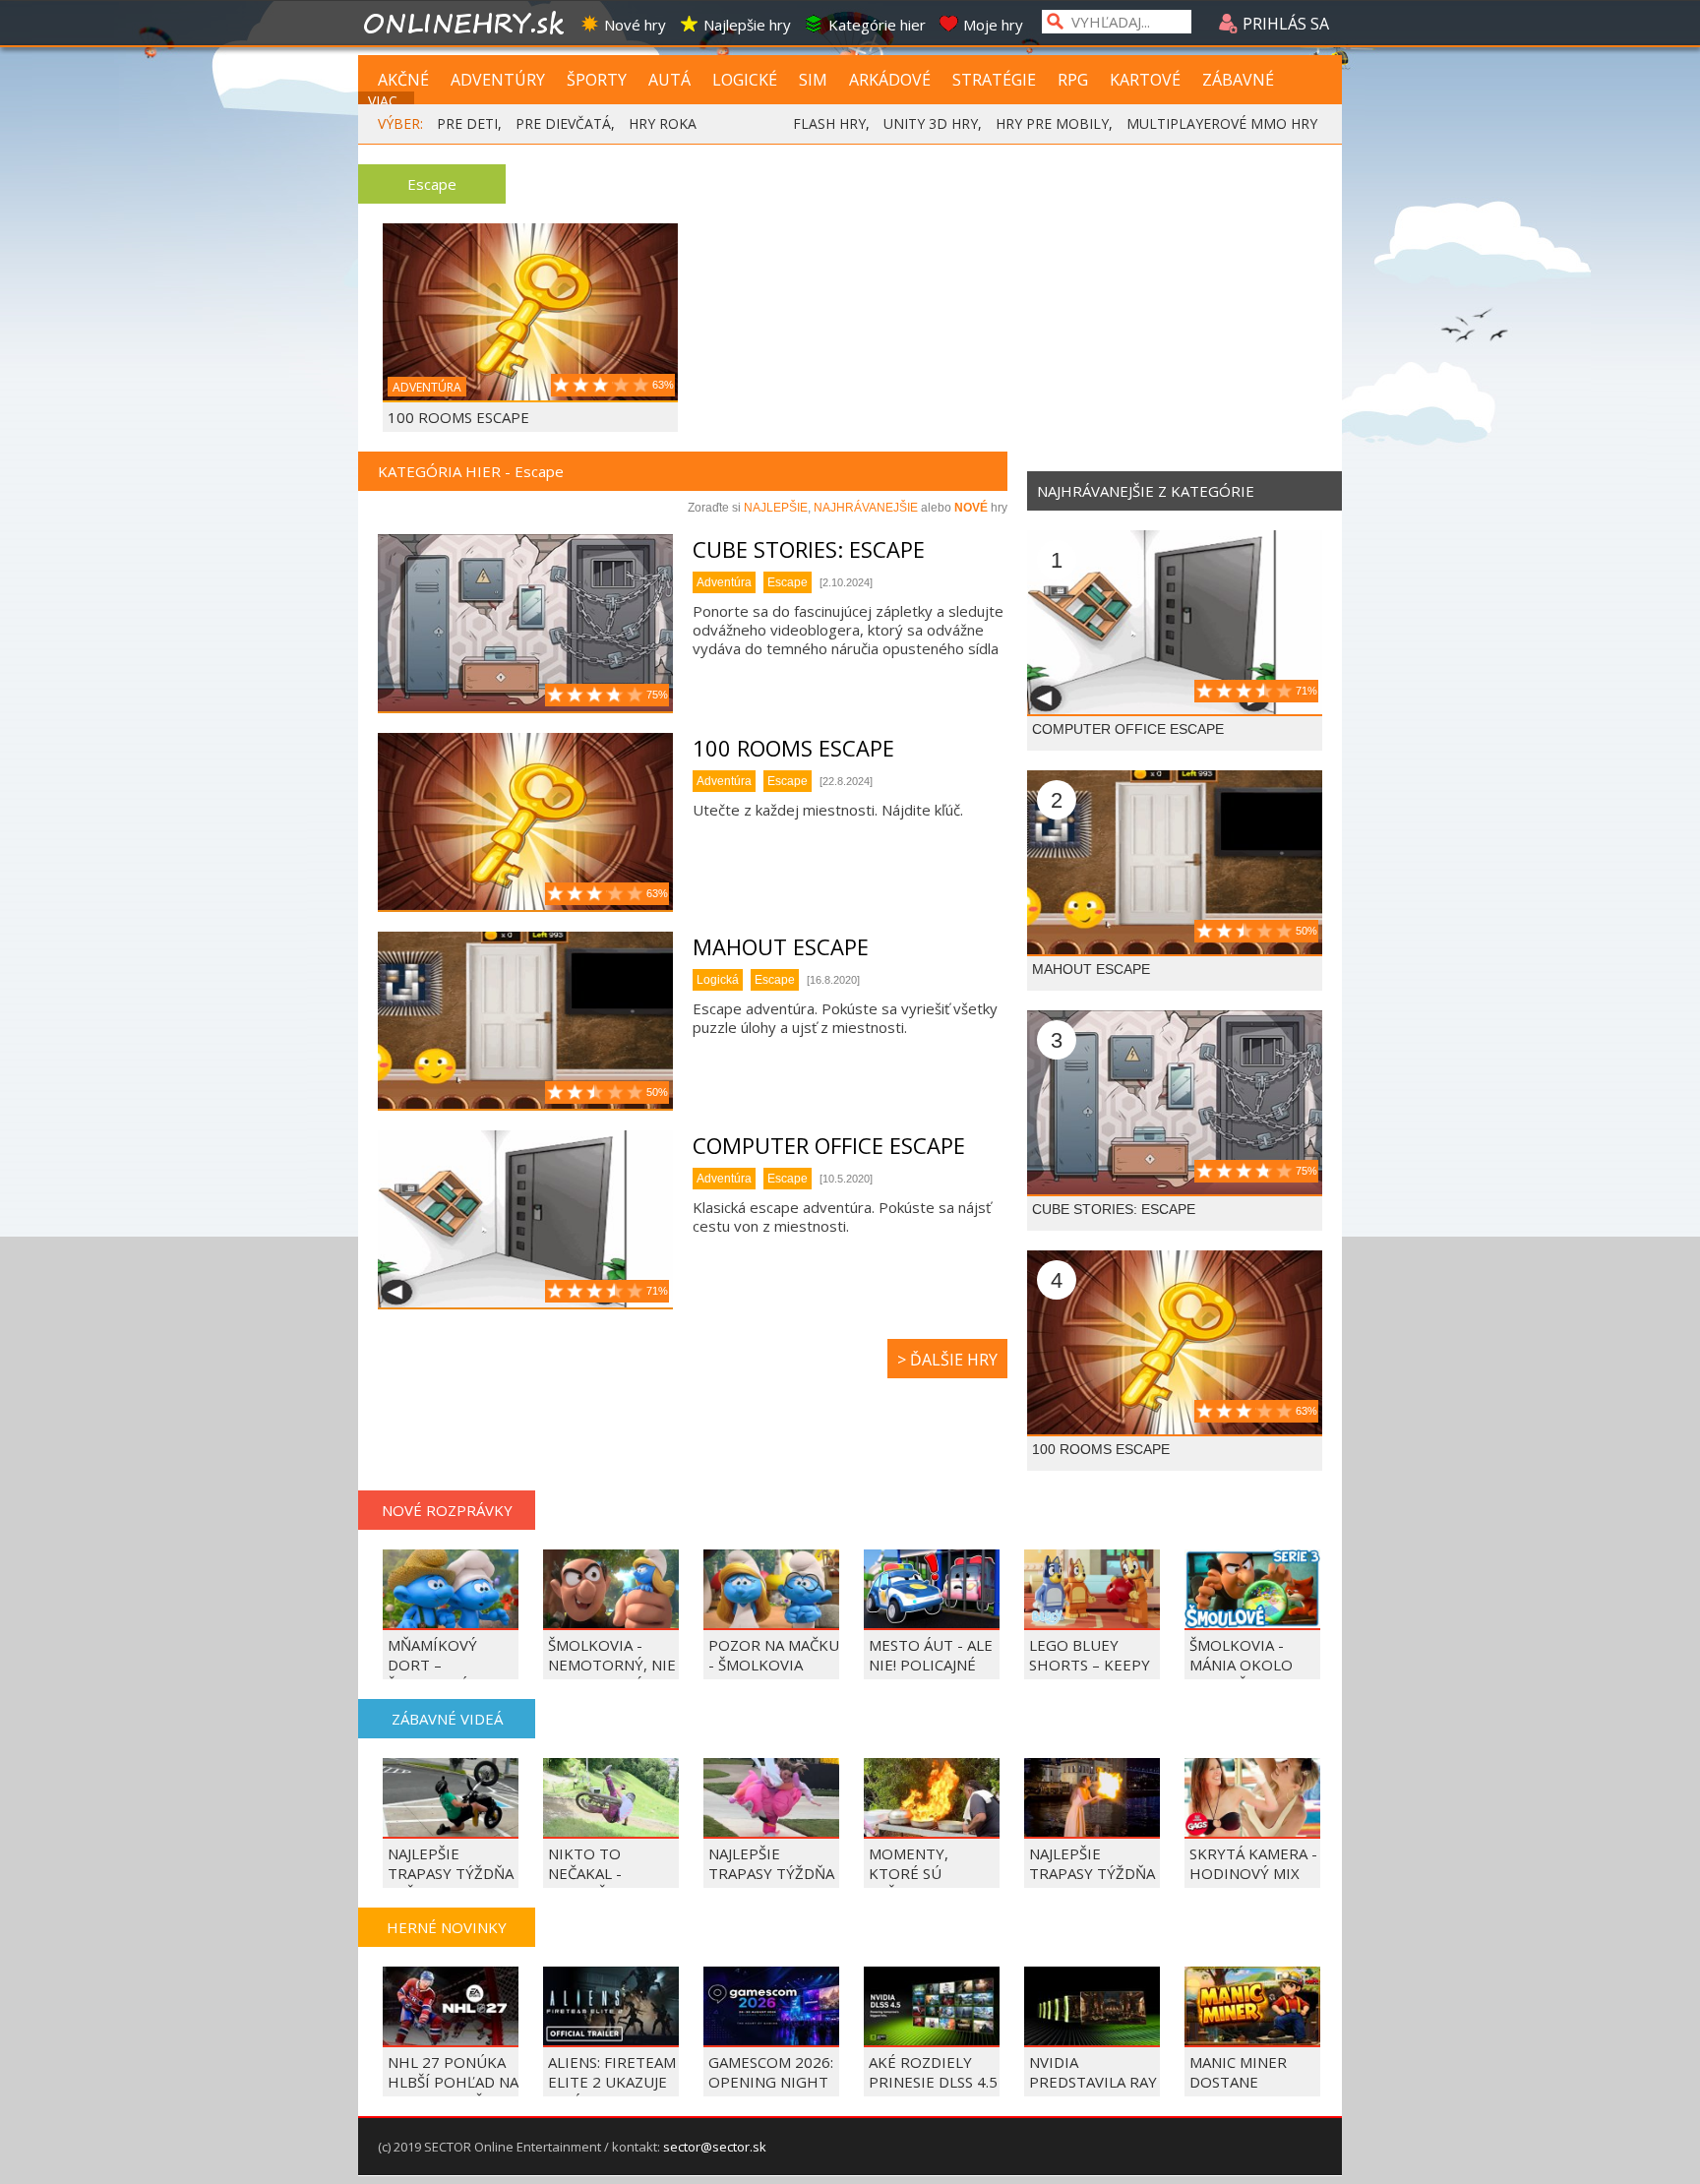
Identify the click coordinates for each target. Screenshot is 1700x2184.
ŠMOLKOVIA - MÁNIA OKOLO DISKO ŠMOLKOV (1249, 1665)
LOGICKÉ (745, 80)
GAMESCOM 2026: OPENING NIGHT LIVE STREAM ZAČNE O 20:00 (771, 2092)
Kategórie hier (877, 25)
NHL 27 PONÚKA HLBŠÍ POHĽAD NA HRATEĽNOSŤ (453, 2082)
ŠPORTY (597, 80)
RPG (1073, 80)
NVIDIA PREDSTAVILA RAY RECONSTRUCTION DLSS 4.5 (1096, 2092)
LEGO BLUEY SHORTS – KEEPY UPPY (1090, 1665)
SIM (813, 80)
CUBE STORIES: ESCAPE (809, 549)
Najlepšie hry (747, 25)
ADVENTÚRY (498, 80)
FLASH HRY (829, 123)
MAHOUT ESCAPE (781, 946)
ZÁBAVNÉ (1238, 80)
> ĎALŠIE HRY (947, 1360)
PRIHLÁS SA (1284, 24)
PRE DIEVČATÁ (563, 123)
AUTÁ (669, 80)
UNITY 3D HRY (931, 123)
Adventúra (724, 582)
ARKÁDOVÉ (890, 80)
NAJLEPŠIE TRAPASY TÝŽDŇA (1092, 1863)
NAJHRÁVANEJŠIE (866, 508)
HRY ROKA (663, 123)
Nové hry (635, 25)
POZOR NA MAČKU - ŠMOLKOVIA (774, 1655)
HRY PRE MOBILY (1052, 123)
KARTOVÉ (1145, 80)
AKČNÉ (403, 80)
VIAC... (387, 101)
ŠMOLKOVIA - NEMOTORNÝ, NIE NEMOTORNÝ (612, 1665)
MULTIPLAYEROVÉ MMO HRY (1222, 123)
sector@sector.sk (715, 2147)
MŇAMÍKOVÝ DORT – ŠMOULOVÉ (432, 1665)
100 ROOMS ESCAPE (458, 417)
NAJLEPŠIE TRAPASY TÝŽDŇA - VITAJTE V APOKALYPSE (771, 1883)
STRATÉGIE (994, 80)
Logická (718, 980)
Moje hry (993, 25)
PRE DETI (467, 123)
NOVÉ (971, 508)
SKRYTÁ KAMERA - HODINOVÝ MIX (1253, 1863)
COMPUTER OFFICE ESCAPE (829, 1145)
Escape (788, 582)
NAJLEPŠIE (776, 508)
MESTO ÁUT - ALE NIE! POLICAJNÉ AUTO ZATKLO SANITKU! (931, 1674)
